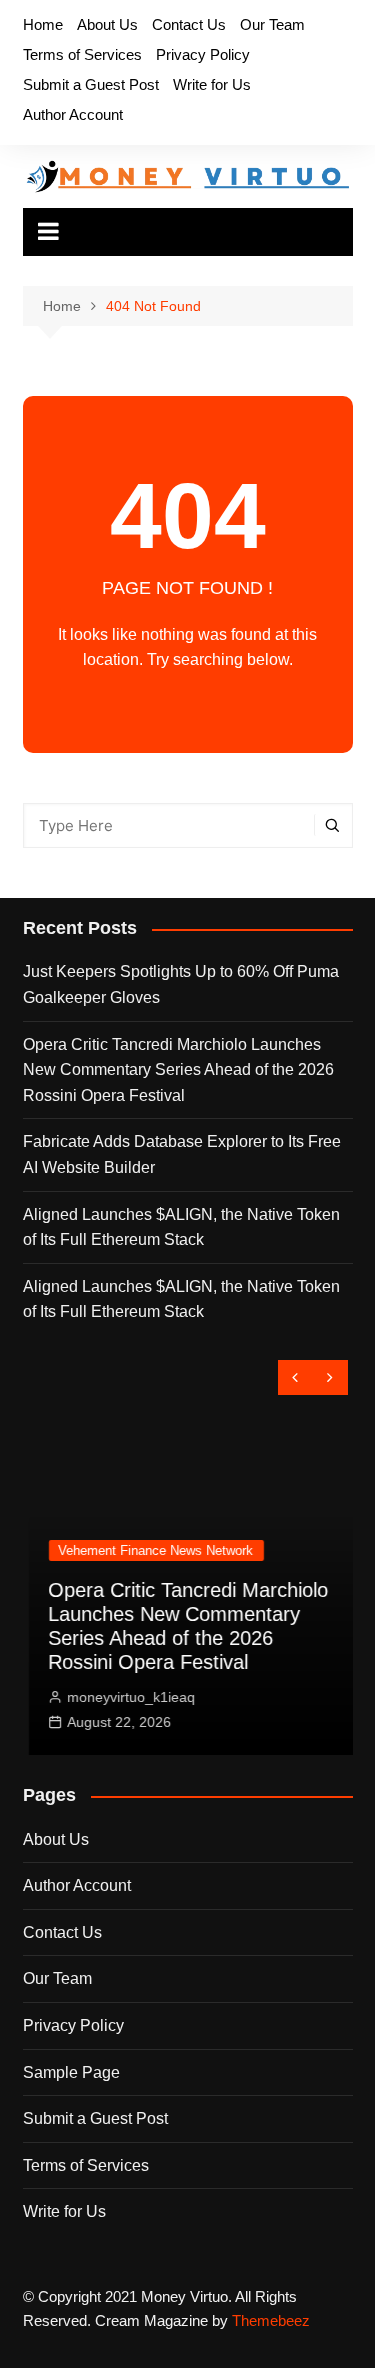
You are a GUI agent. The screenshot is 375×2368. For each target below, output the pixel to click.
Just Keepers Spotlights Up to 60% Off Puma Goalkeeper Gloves (181, 984)
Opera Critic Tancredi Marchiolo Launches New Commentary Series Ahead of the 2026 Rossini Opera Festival (178, 1070)
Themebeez (271, 2320)
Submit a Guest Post (91, 84)
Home (43, 24)
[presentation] (295, 1377)
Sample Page (71, 2072)
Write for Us (212, 84)
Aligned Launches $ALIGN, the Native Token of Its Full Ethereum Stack (181, 1227)
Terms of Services (82, 54)
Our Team (272, 24)
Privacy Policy (203, 54)
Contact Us (189, 24)
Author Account (73, 114)
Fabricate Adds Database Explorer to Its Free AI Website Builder (182, 1154)
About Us (107, 24)
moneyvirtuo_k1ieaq (126, 1697)
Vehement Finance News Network (150, 1550)
